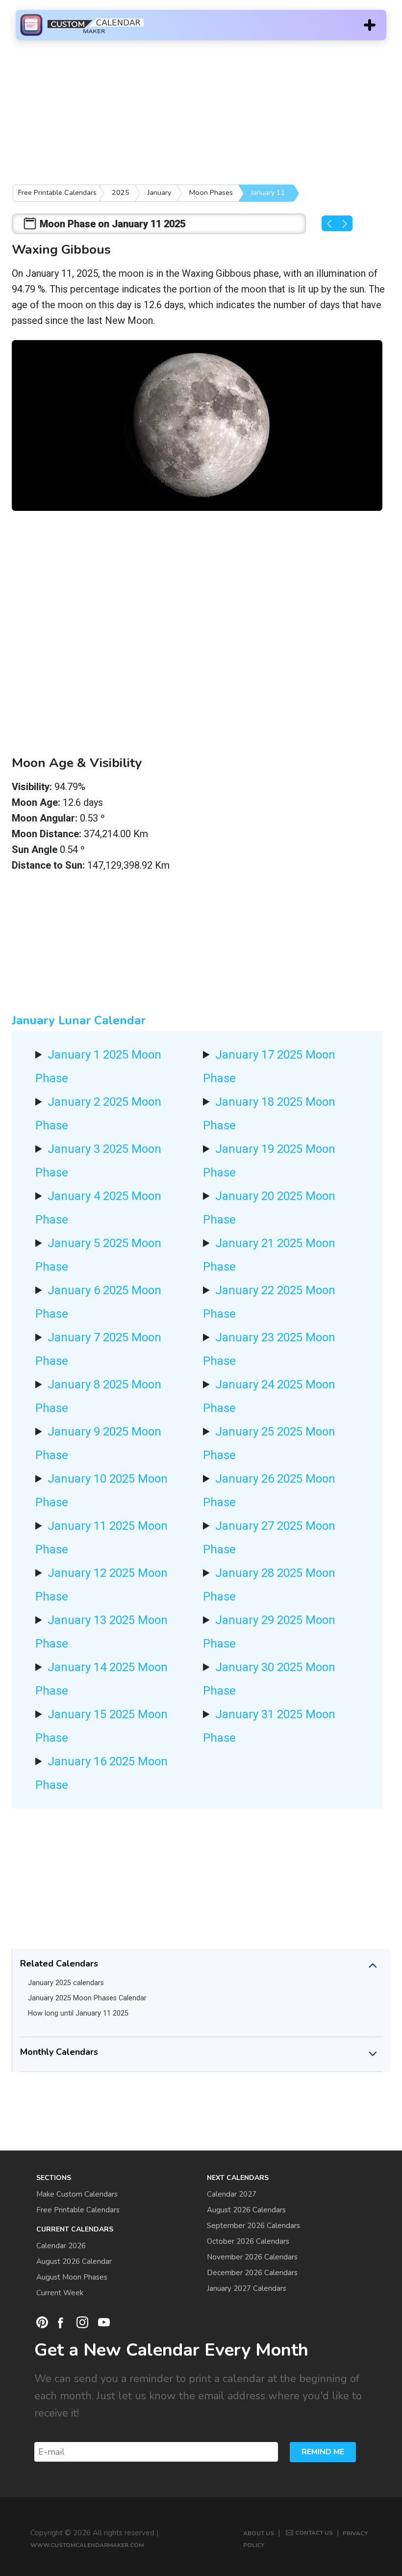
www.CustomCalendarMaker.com (87, 2545)
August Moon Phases (72, 2277)
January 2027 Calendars (247, 2288)
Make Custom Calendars (77, 2194)
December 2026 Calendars (252, 2273)
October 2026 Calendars (248, 2241)
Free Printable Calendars (57, 192)
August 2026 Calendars (246, 2210)
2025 (121, 192)
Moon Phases (211, 192)
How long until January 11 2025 (78, 2013)
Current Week (60, 2293)
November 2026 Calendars (252, 2257)
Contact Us (314, 2533)
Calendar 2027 (232, 2194)
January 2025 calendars (66, 1983)
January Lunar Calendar (79, 1020)
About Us (259, 2533)
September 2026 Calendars (253, 2226)
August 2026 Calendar (74, 2261)
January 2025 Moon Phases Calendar (87, 1998)
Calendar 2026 (61, 2246)
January (159, 192)
